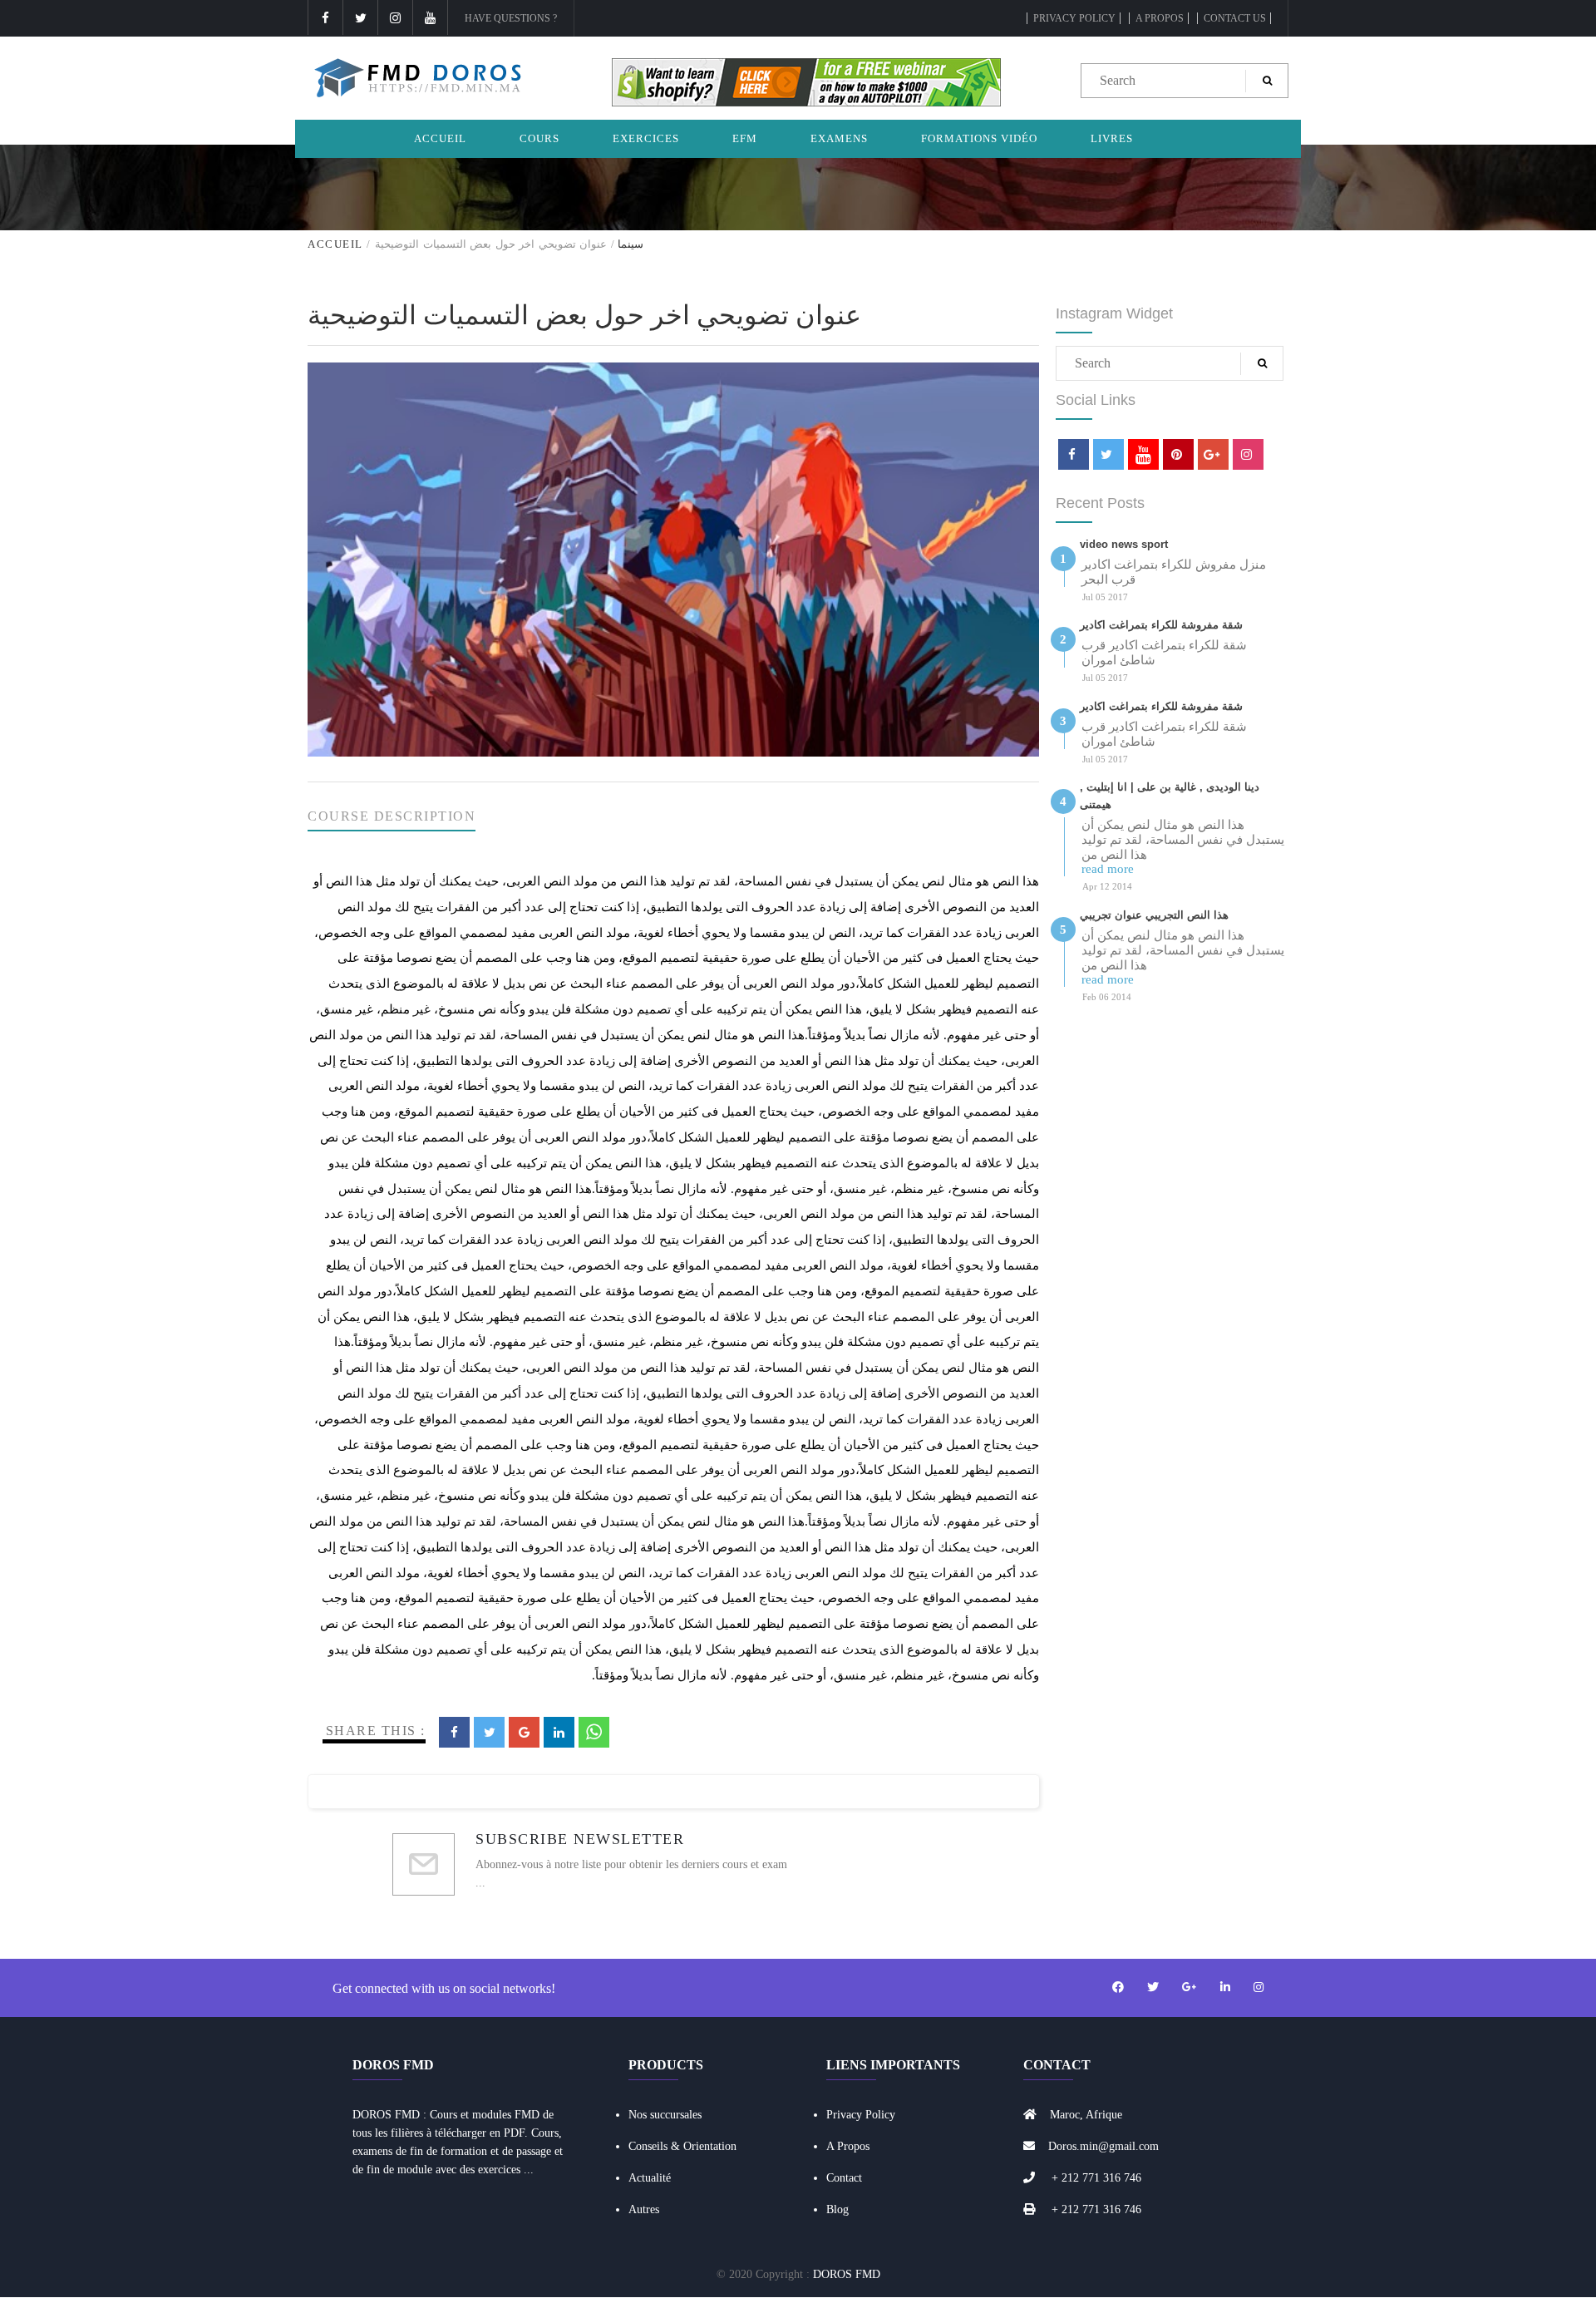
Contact (844, 2178)
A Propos (848, 2146)
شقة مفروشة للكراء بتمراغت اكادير (1161, 625)
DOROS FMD (847, 2274)
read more (1108, 869)
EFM (745, 138)
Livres (1112, 138)
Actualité (650, 2178)
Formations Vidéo (979, 138)
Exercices (646, 138)
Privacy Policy (1074, 18)
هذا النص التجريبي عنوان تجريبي (1154, 915)
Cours (539, 138)
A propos (1160, 18)
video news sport (1124, 544)
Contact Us (1235, 18)
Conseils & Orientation (682, 2146)
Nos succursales (665, 2115)
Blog (837, 2209)
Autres (644, 2209)
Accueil (440, 138)
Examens (839, 138)
